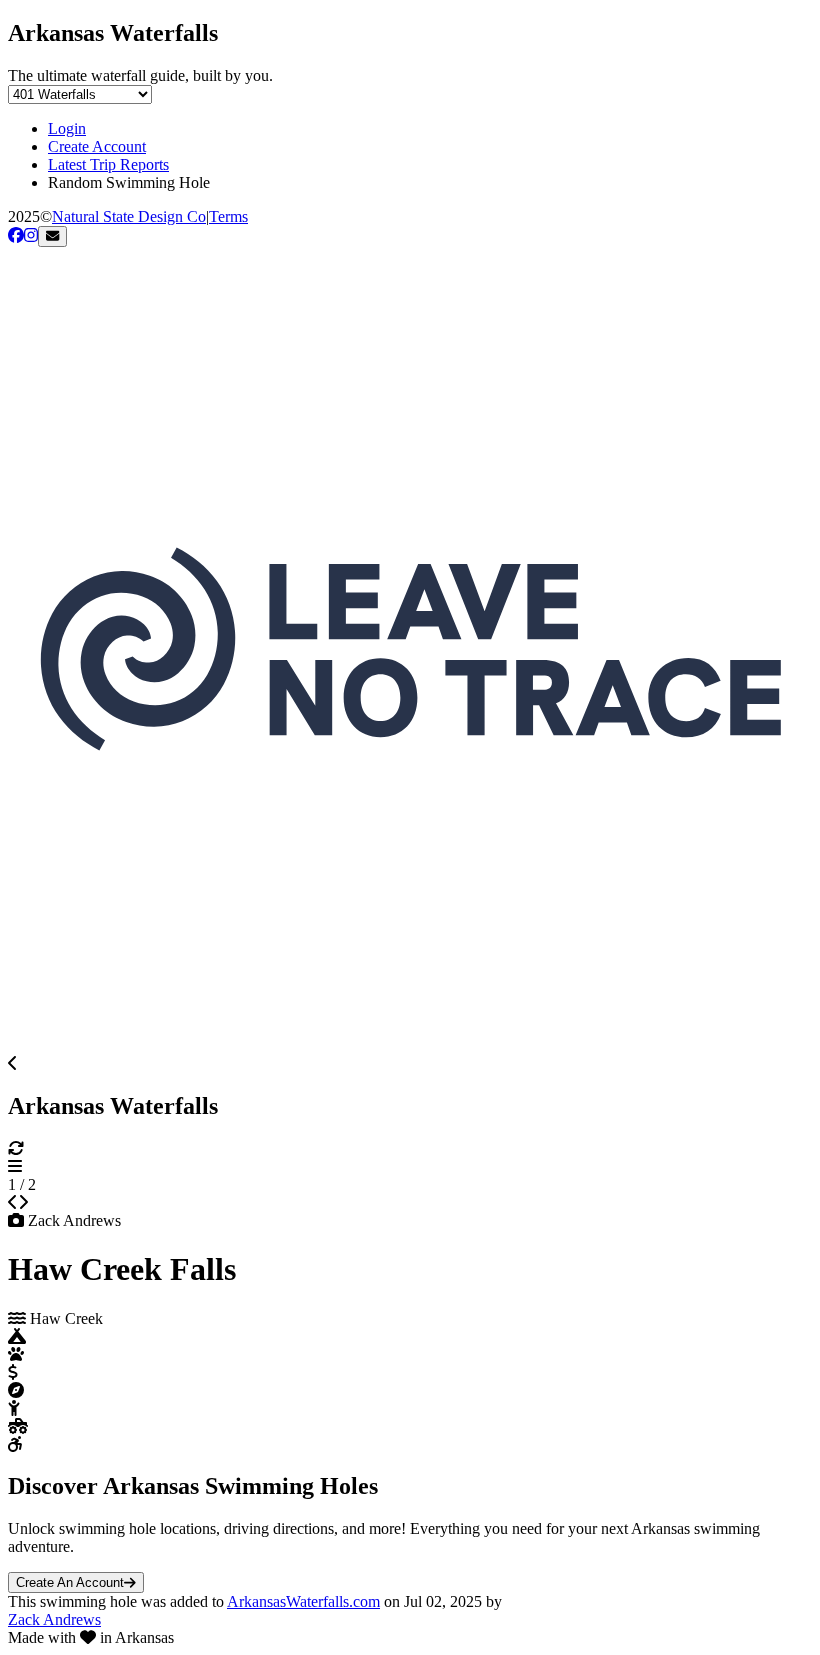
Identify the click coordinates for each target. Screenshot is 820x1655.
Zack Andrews (54, 1619)
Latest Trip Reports (108, 164)
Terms (228, 216)
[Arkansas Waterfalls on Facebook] (16, 235)
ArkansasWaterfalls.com (303, 1601)
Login (67, 128)
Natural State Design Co (129, 216)
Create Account (97, 146)
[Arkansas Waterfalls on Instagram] (31, 235)
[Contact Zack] (52, 236)
